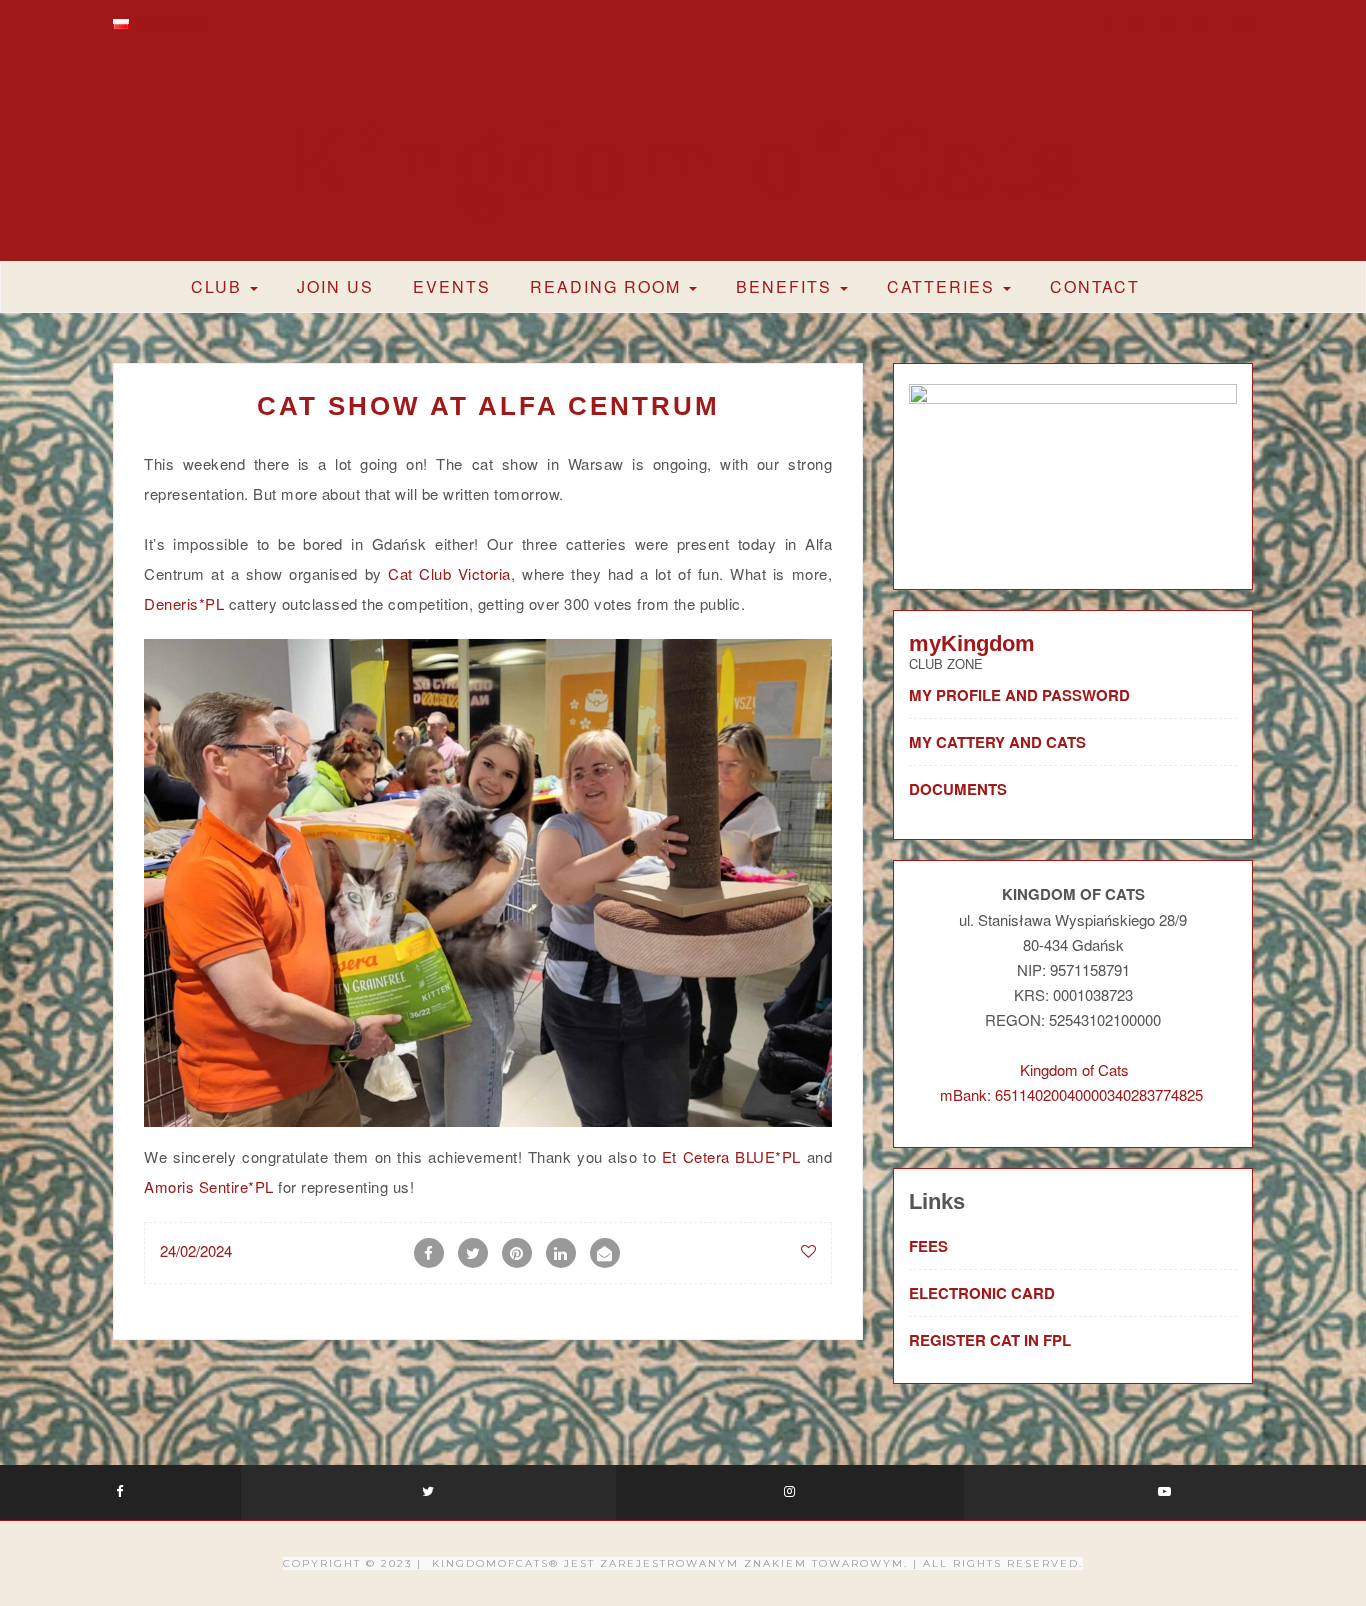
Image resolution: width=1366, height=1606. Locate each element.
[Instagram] (1167, 23)
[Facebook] (1106, 23)
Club (219, 286)
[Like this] (808, 1250)
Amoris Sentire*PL (209, 1186)
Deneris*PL (184, 603)
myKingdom (972, 643)
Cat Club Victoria (449, 573)
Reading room (608, 286)
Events (452, 286)
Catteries (944, 286)
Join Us (335, 286)
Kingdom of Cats (683, 163)
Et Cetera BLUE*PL (731, 1156)
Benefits (787, 286)
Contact (1095, 286)
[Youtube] (1199, 23)
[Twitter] (1135, 23)
